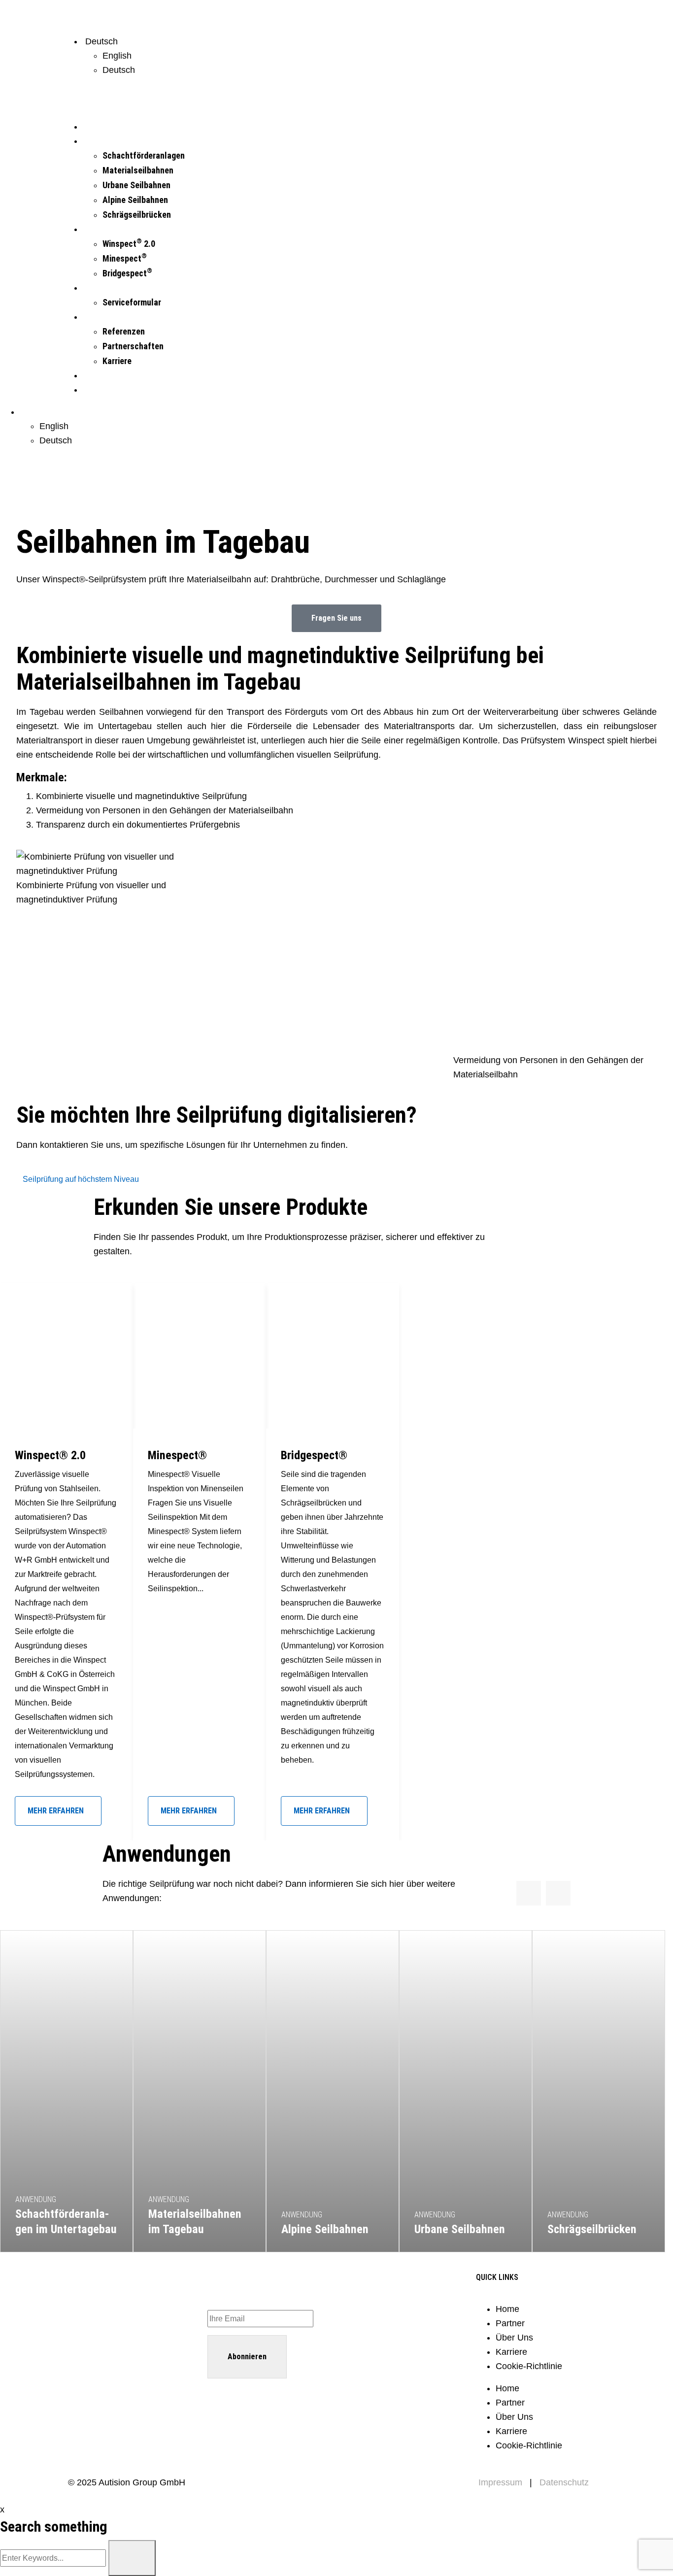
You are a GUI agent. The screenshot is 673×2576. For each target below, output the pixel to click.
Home (507, 2309)
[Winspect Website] (111, 17)
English (117, 56)
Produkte (98, 229)
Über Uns (98, 317)
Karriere (117, 361)
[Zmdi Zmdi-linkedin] (85, 2329)
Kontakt (96, 390)
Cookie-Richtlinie (529, 2366)
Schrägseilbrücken (137, 215)
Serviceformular (132, 302)
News (92, 376)
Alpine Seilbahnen (135, 200)
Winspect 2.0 (129, 244)
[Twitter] (160, 2329)
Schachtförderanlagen (144, 155)
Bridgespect (127, 273)
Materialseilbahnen (138, 170)
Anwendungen (106, 141)
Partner (510, 2323)
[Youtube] (110, 2329)
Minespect (125, 258)
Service (96, 288)
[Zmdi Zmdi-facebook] (135, 2329)
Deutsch (119, 70)
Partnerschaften (133, 346)
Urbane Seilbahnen (136, 185)
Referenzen (124, 331)
